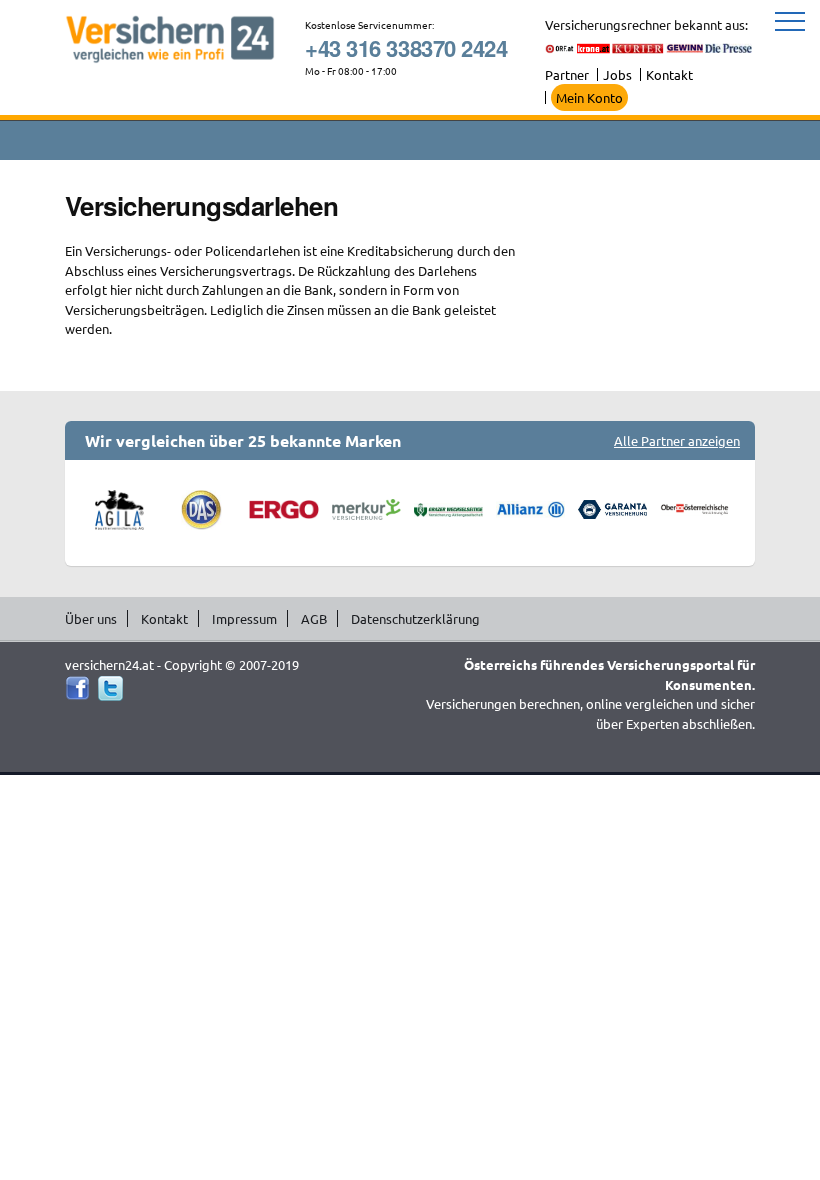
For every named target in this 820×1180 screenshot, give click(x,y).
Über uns (91, 618)
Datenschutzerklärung (415, 618)
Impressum (244, 618)
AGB (314, 618)
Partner (567, 74)
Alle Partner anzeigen (677, 440)
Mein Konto (589, 97)
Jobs (617, 74)
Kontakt (669, 74)
